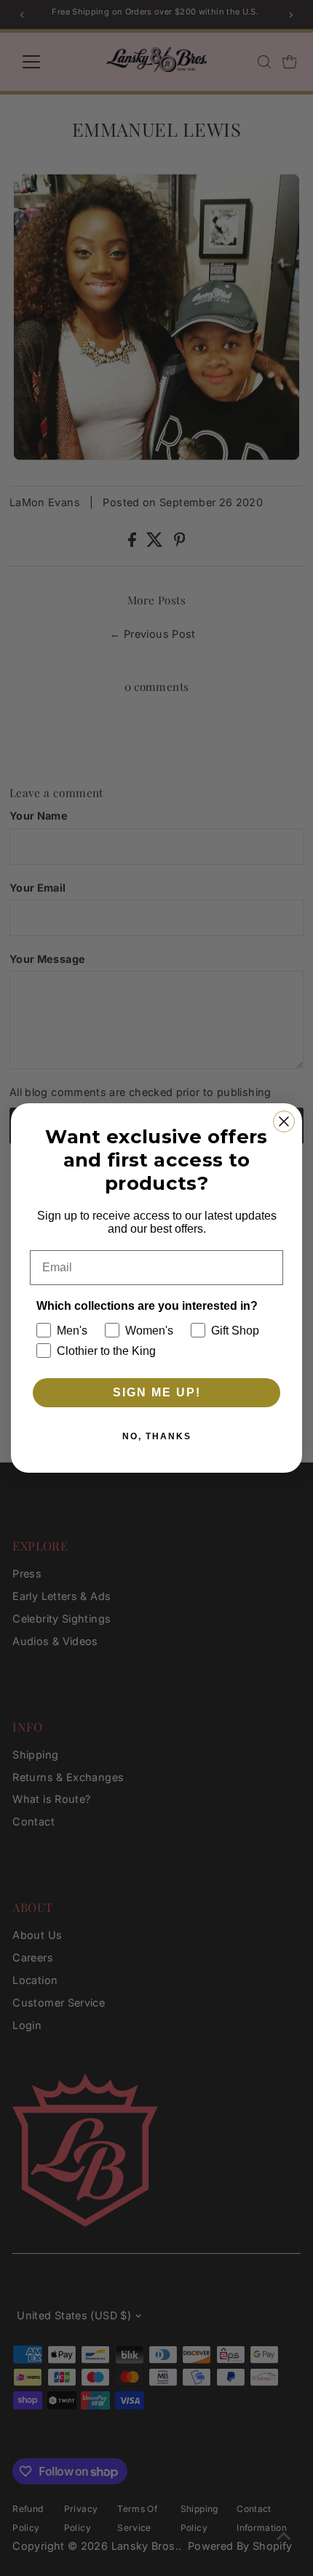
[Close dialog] (284, 1121)
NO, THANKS (157, 1436)
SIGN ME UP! (157, 1392)
